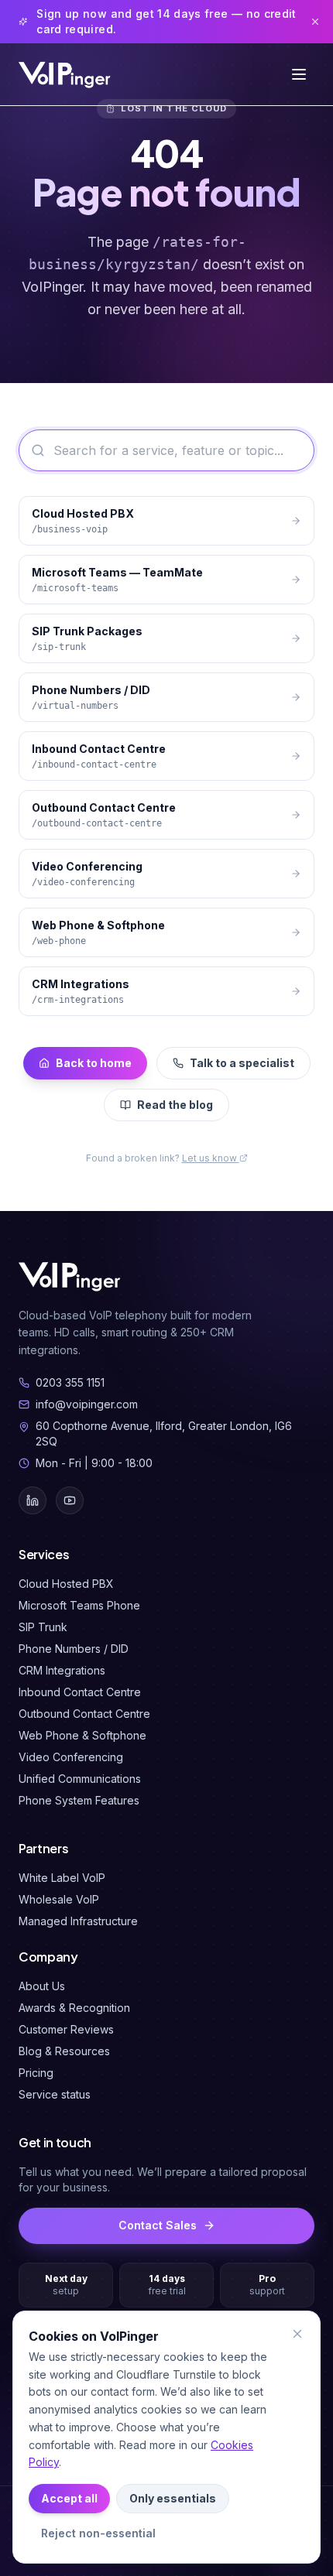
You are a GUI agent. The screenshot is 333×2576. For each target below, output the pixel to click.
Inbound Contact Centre (80, 1692)
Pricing (36, 2073)
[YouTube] (70, 1500)
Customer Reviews (66, 2029)
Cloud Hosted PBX (66, 1584)
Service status (55, 2094)
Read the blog (175, 1105)
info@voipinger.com (87, 1404)
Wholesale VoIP (59, 1899)
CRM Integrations (62, 1670)
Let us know (211, 1158)
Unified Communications (80, 1779)
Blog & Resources (64, 2051)
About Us (42, 1986)
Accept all (69, 2498)
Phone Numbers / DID (74, 1649)
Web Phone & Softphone (82, 1735)
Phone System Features (79, 1800)
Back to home (94, 1063)
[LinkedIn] (33, 1500)
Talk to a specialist (242, 1063)
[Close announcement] (315, 22)
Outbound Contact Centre (84, 1714)
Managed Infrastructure (78, 1921)
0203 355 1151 (70, 1382)
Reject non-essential (98, 2533)
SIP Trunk (43, 1627)
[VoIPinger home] (66, 74)
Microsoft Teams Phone (79, 1605)
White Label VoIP (62, 1878)
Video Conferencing (71, 1757)
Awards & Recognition (74, 2008)
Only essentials (173, 2498)
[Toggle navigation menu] (299, 74)
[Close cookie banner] (297, 2334)
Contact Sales (158, 2225)
